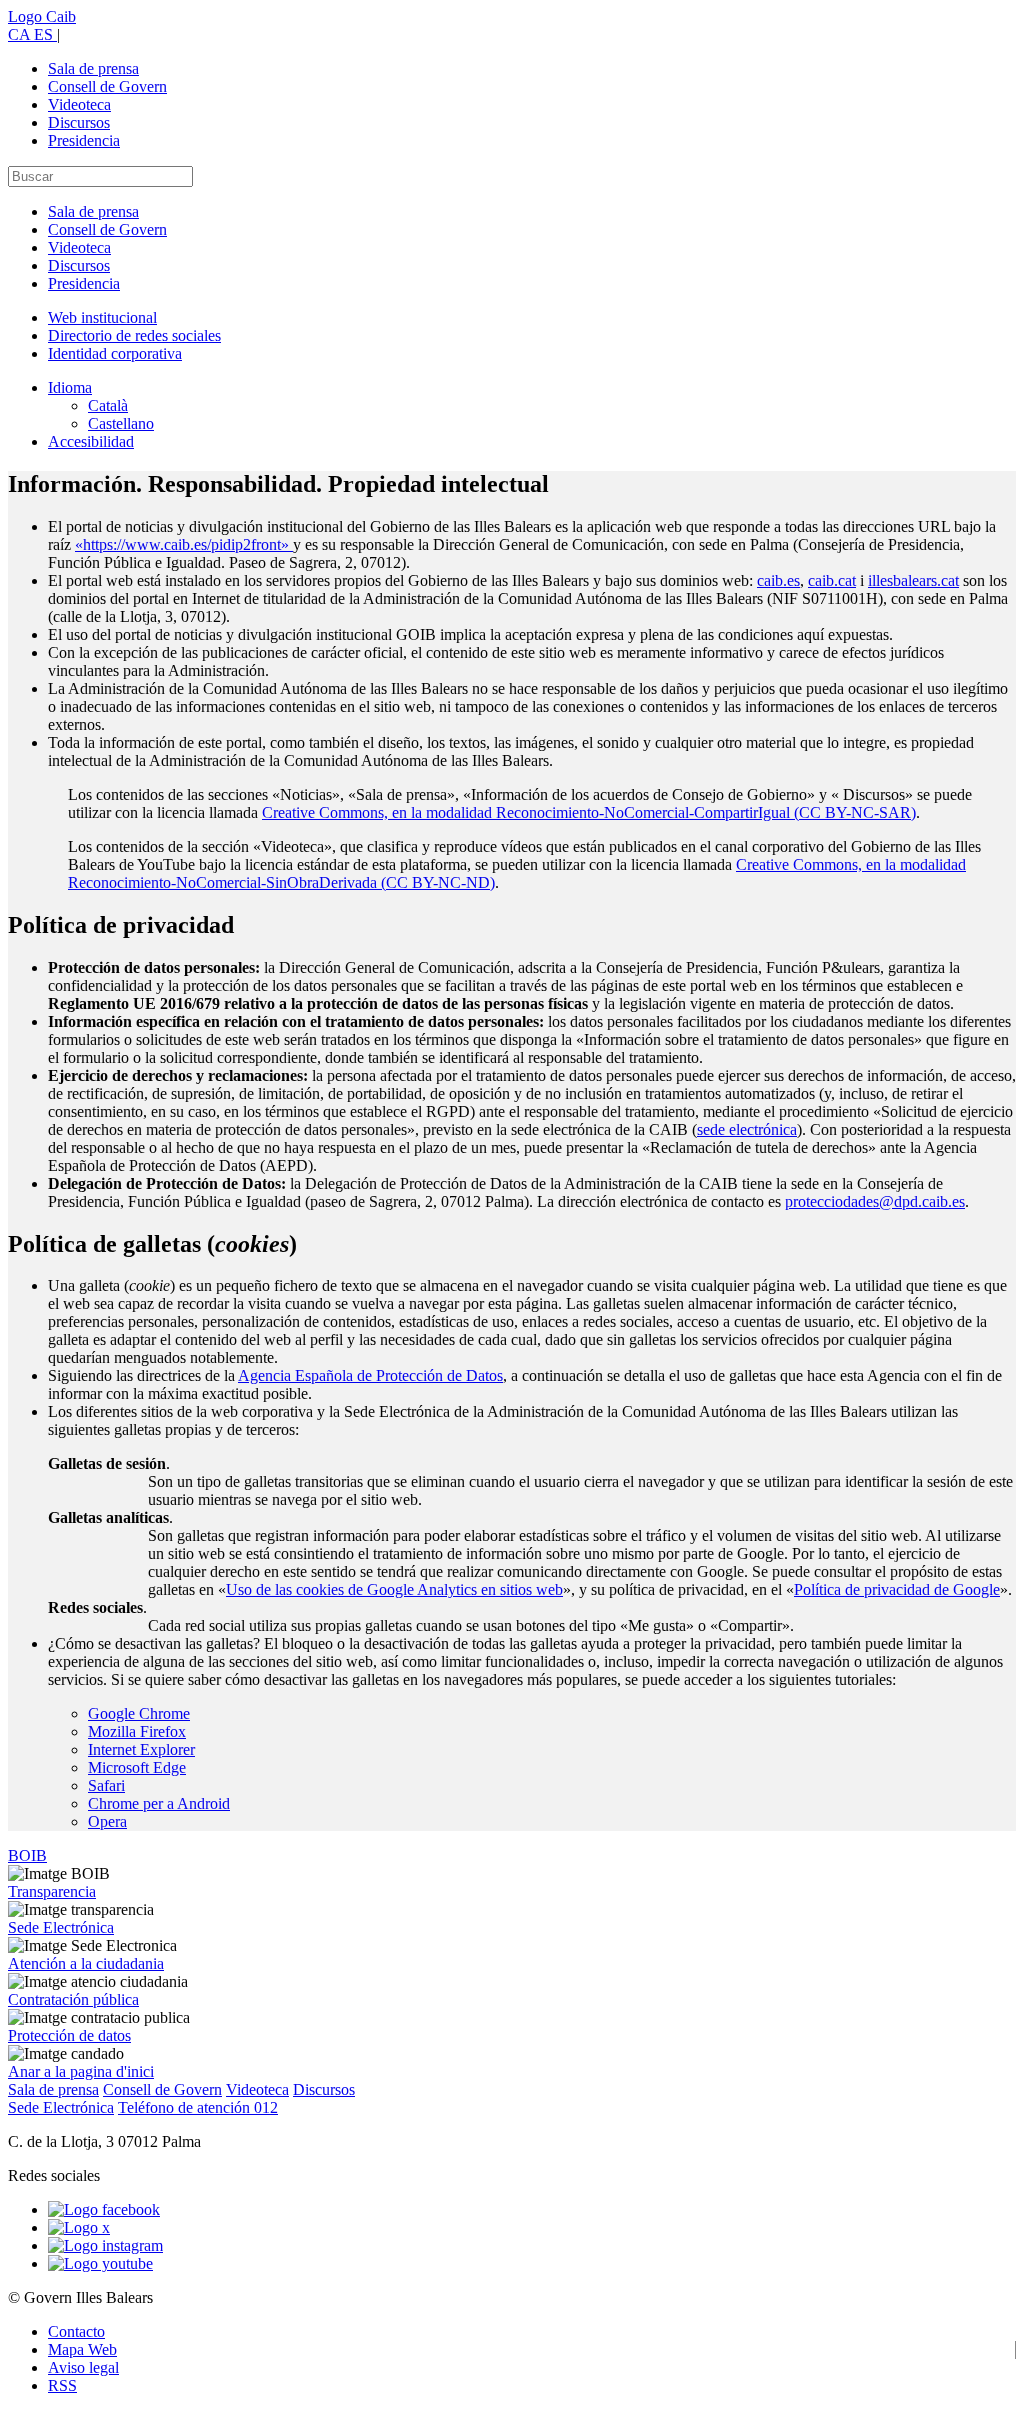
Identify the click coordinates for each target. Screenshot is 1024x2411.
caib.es (778, 580)
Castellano (121, 423)
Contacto (76, 2331)
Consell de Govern (107, 86)
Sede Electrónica (61, 1927)
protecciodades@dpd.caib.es (875, 1201)
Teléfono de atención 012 (198, 2107)
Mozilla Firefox (137, 1731)
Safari (106, 1785)
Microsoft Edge (137, 1767)
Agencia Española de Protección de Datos (370, 1375)
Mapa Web (82, 2349)
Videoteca (79, 104)
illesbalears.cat (913, 580)
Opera (107, 1821)
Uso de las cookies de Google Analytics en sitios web (394, 1589)
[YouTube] (100, 2263)
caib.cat (832, 580)
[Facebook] (104, 2209)
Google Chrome (139, 1713)
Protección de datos (69, 2035)
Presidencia (84, 140)
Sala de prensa (93, 68)
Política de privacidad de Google (897, 1589)
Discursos (79, 122)
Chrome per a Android (159, 1803)
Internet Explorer (141, 1749)
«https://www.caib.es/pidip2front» (184, 544)
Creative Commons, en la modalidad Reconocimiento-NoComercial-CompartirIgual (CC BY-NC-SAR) (589, 812)
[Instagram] (105, 2245)
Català (108, 405)
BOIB (27, 1855)
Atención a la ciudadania (86, 1963)
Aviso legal (83, 2367)
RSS (62, 2385)
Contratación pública (73, 1999)
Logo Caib (42, 16)
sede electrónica (747, 1129)
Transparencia (52, 1891)
